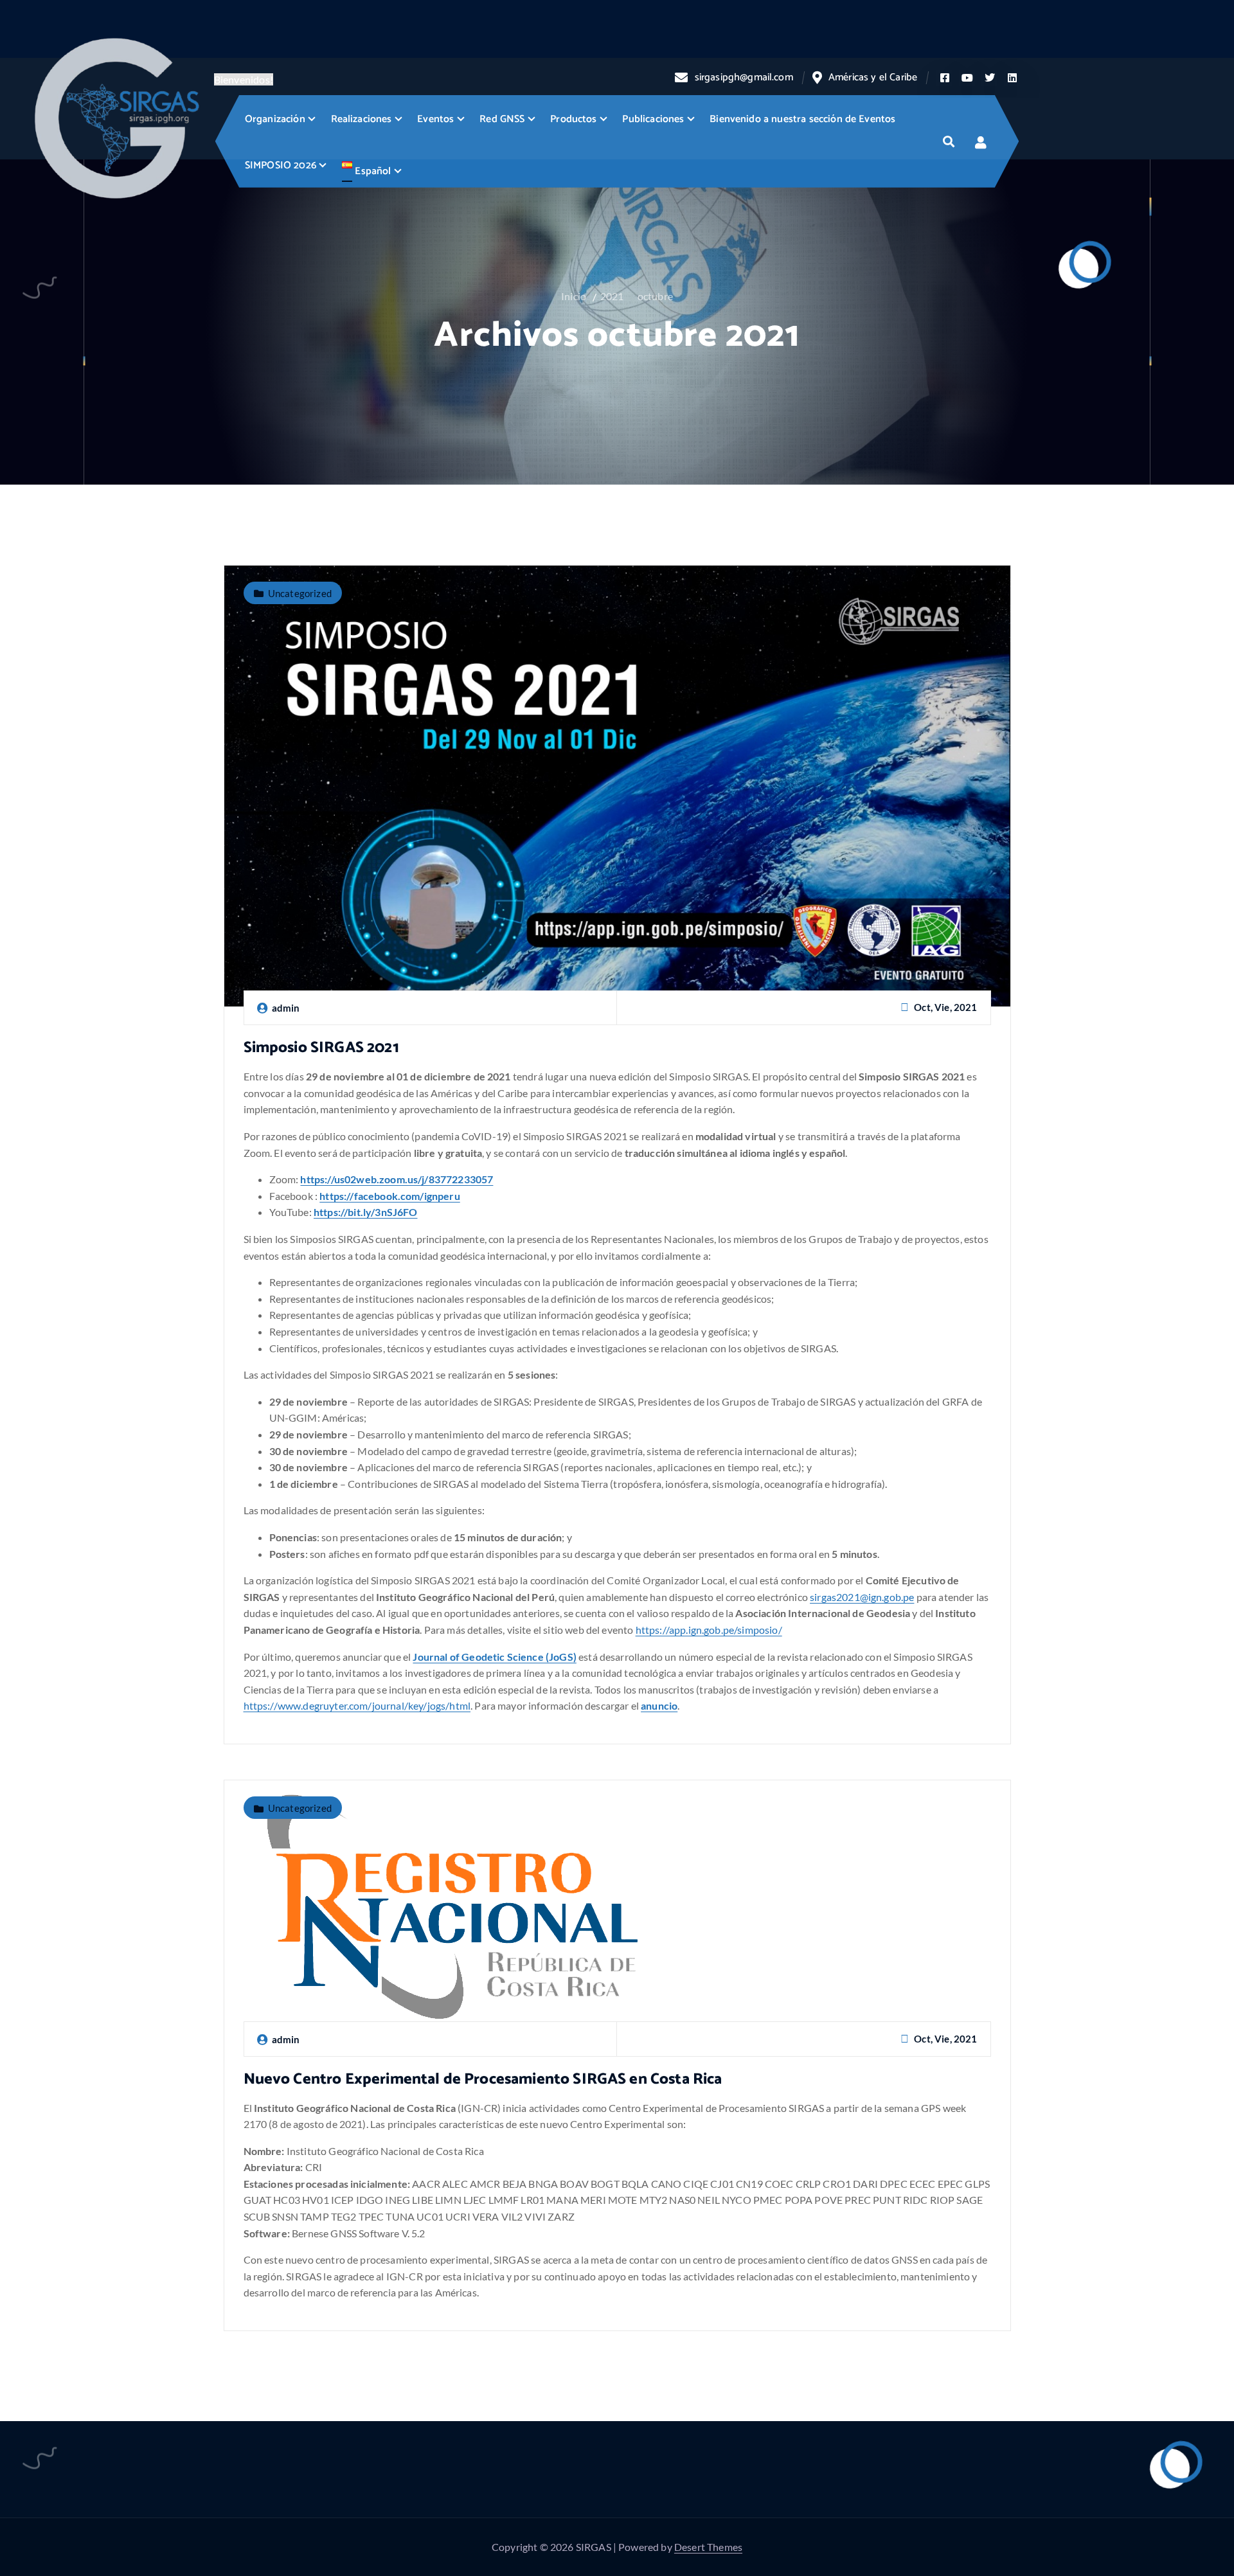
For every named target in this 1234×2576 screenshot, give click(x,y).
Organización (275, 119)
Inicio (574, 296)
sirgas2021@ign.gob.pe (862, 1597)
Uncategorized (300, 593)
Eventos (435, 119)
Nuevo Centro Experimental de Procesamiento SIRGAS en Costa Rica (483, 2080)
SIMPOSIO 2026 (281, 165)
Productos (573, 119)
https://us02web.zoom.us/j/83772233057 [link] (397, 1179)
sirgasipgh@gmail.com (744, 77)
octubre (655, 296)
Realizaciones (362, 119)
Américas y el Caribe (873, 77)
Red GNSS (502, 119)
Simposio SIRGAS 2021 (321, 1048)
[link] (389, 1196)
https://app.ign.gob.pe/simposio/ (709, 1630)
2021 (612, 296)
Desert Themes (708, 2547)
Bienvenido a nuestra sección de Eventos (802, 119)
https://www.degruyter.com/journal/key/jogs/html (357, 1705)
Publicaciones (653, 119)
